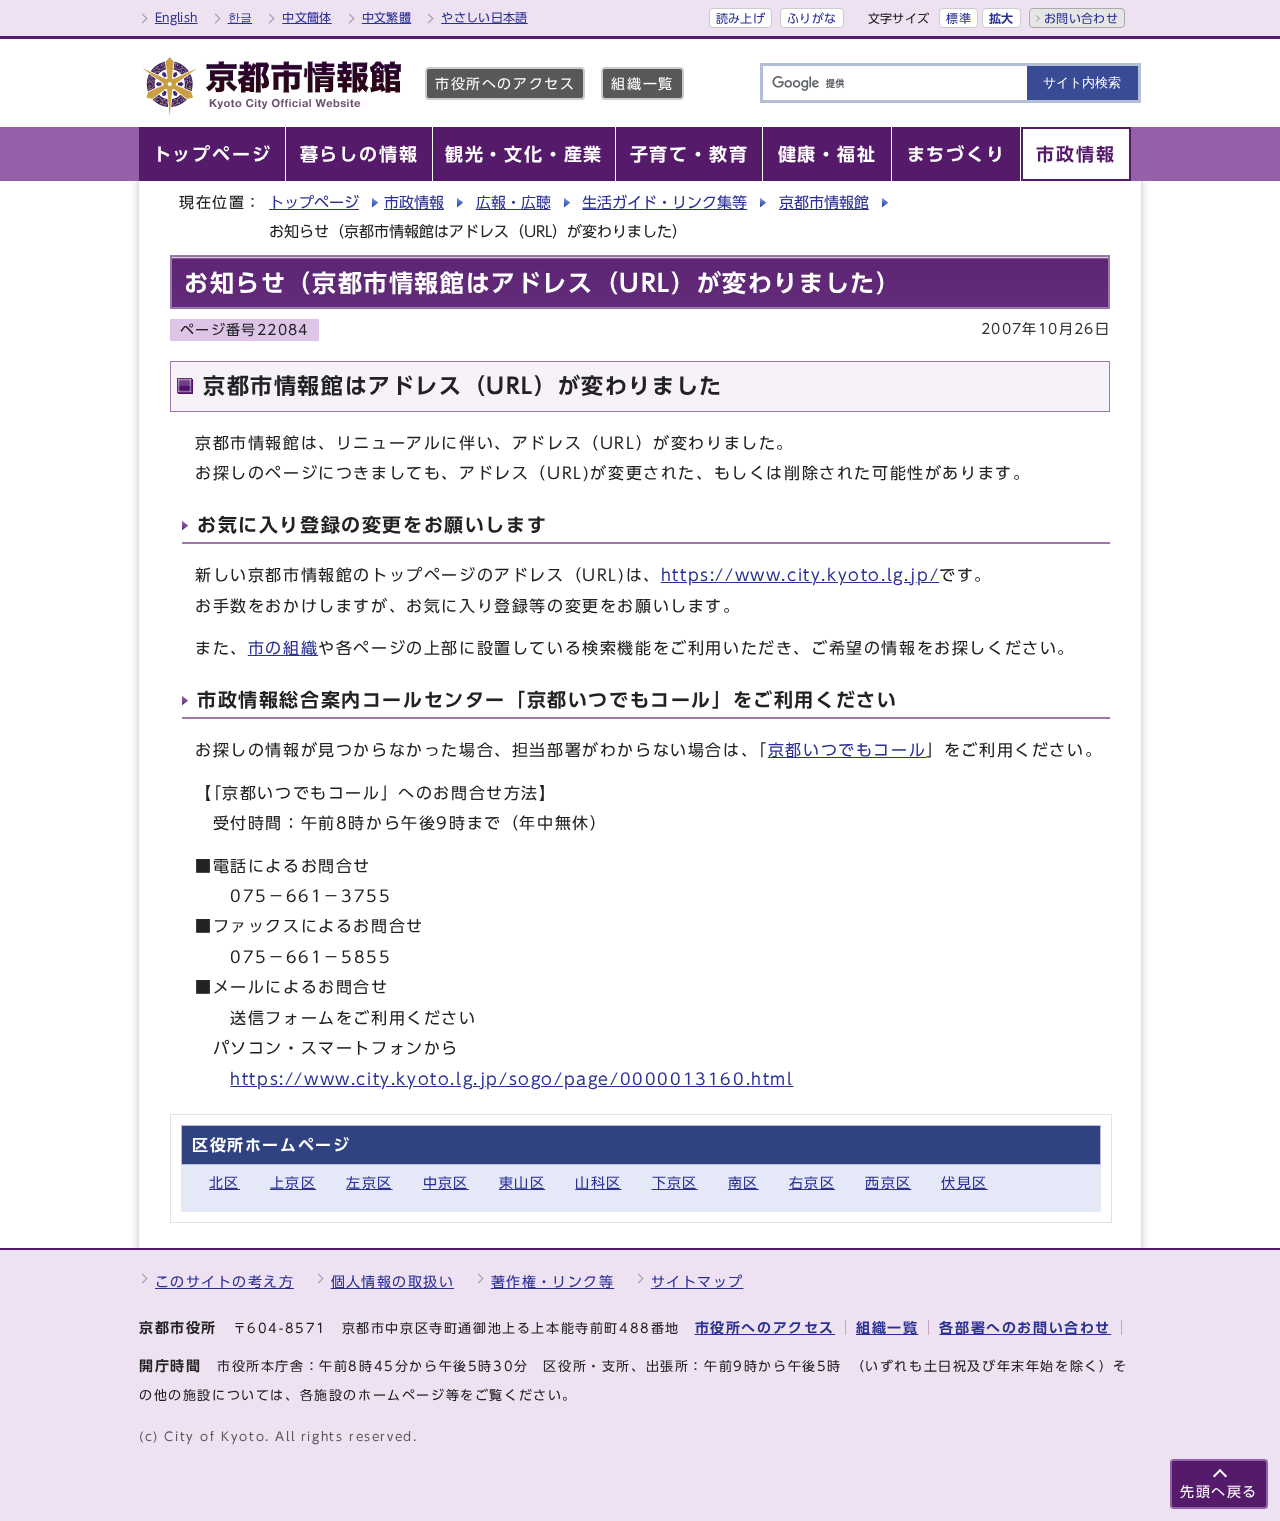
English (176, 17)
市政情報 (414, 202)
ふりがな (811, 18)
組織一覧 (642, 83)
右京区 (812, 1182)
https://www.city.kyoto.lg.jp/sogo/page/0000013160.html (511, 1079)
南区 (743, 1182)
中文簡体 (306, 17)
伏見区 (964, 1182)
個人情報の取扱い (393, 1281)
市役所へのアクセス (505, 83)
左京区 (369, 1182)
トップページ (314, 202)
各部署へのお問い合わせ (1025, 1327)
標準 (958, 18)
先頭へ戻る (1219, 1491)
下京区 (675, 1182)
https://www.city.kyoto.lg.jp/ (800, 575)
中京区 (446, 1182)
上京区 (293, 1182)
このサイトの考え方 (224, 1281)
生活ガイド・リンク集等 (664, 202)
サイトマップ (697, 1281)
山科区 (598, 1182)
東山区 (522, 1182)
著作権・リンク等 (553, 1281)
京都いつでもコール (847, 750)
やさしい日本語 (484, 17)
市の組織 (283, 648)
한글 (240, 17)
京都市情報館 (824, 202)
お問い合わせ (1081, 18)
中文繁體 (386, 17)
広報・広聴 (513, 202)
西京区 (888, 1182)
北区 (224, 1182)
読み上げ (740, 18)
